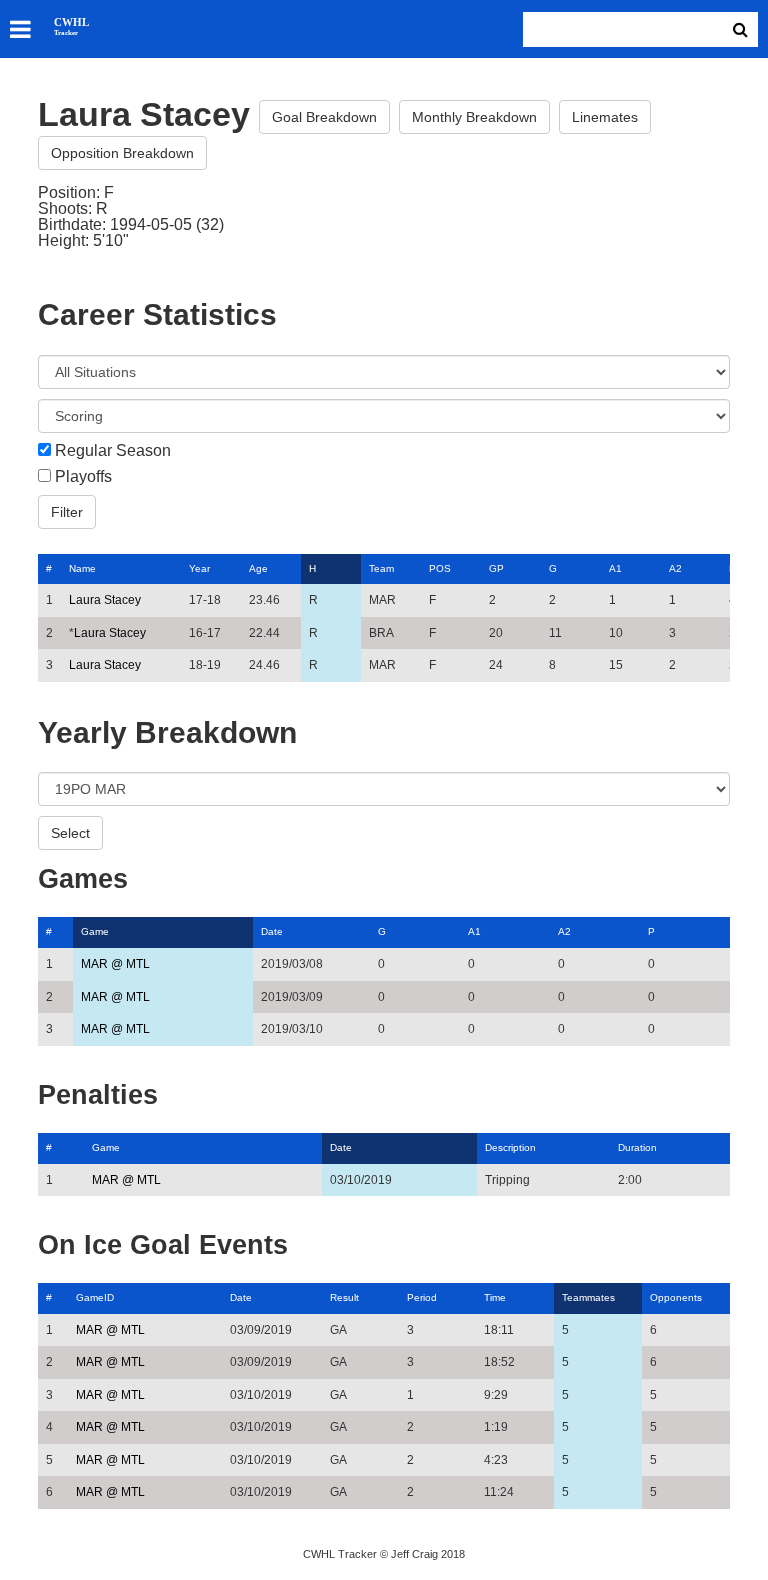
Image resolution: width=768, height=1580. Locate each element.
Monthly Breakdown (474, 117)
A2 (675, 568)
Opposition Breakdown (122, 153)
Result (344, 1297)
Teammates (588, 1297)
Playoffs (83, 477)
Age (258, 568)
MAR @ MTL (115, 964)
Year (199, 568)
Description (510, 1147)
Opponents (676, 1297)
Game (95, 931)
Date (272, 931)
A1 (615, 568)
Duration (637, 1147)
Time (495, 1297)
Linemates (605, 117)
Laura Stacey (105, 600)
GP (496, 568)
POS (440, 568)
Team (381, 568)
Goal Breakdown (324, 117)
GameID (95, 1297)
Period (422, 1297)
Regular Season (113, 451)
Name (82, 568)
